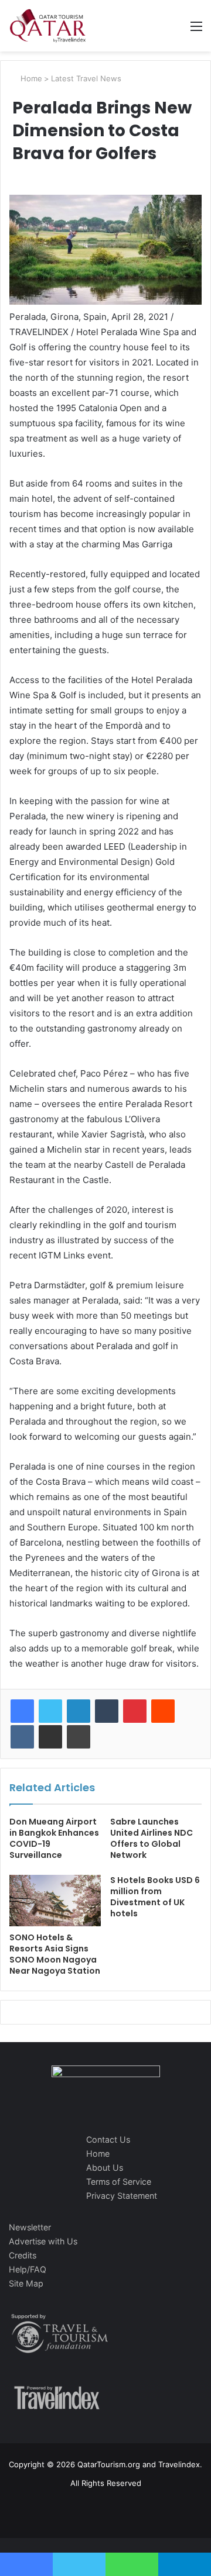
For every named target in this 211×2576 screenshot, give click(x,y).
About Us (105, 2168)
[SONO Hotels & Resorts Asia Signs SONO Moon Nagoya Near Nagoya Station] (55, 1901)
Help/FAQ (28, 2269)
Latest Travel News (86, 78)
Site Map (26, 2283)
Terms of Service (119, 2182)
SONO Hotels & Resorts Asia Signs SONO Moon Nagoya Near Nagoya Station (55, 1954)
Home (30, 78)
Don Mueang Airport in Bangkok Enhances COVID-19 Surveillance (54, 1838)
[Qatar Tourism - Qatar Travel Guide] (48, 26)
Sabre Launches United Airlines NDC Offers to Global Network (152, 1838)
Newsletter (30, 2227)
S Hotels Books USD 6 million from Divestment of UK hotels (155, 1897)
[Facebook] (22, 1711)
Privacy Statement (122, 2196)
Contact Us (108, 2139)
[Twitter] (50, 1711)
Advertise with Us (43, 2241)
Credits (23, 2255)
